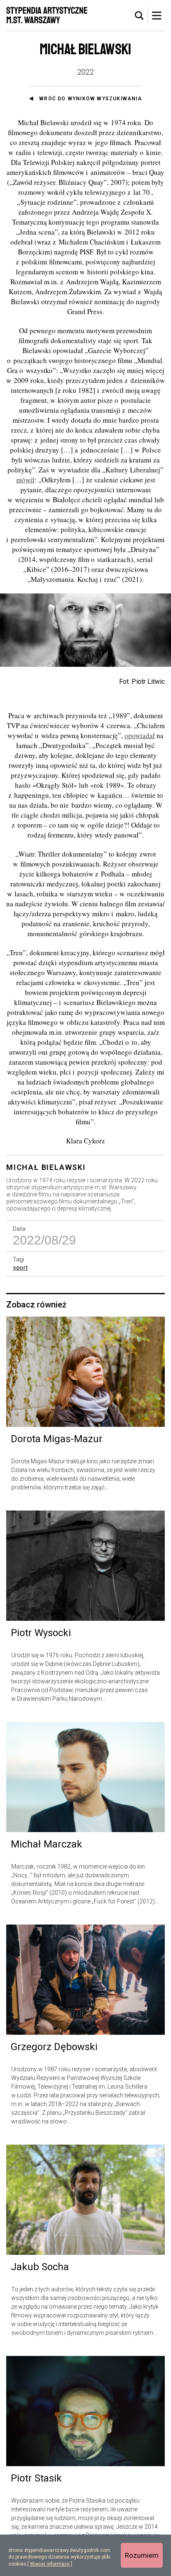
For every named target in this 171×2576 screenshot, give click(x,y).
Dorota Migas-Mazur (57, 1439)
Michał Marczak (46, 1844)
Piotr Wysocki (41, 1633)
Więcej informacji (50, 2564)
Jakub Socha (40, 2267)
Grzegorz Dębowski (54, 2047)
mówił (25, 480)
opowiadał (140, 735)
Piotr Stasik (36, 2478)
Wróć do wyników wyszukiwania (90, 99)
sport (20, 1268)
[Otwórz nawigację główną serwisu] (156, 15)
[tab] (139, 16)
